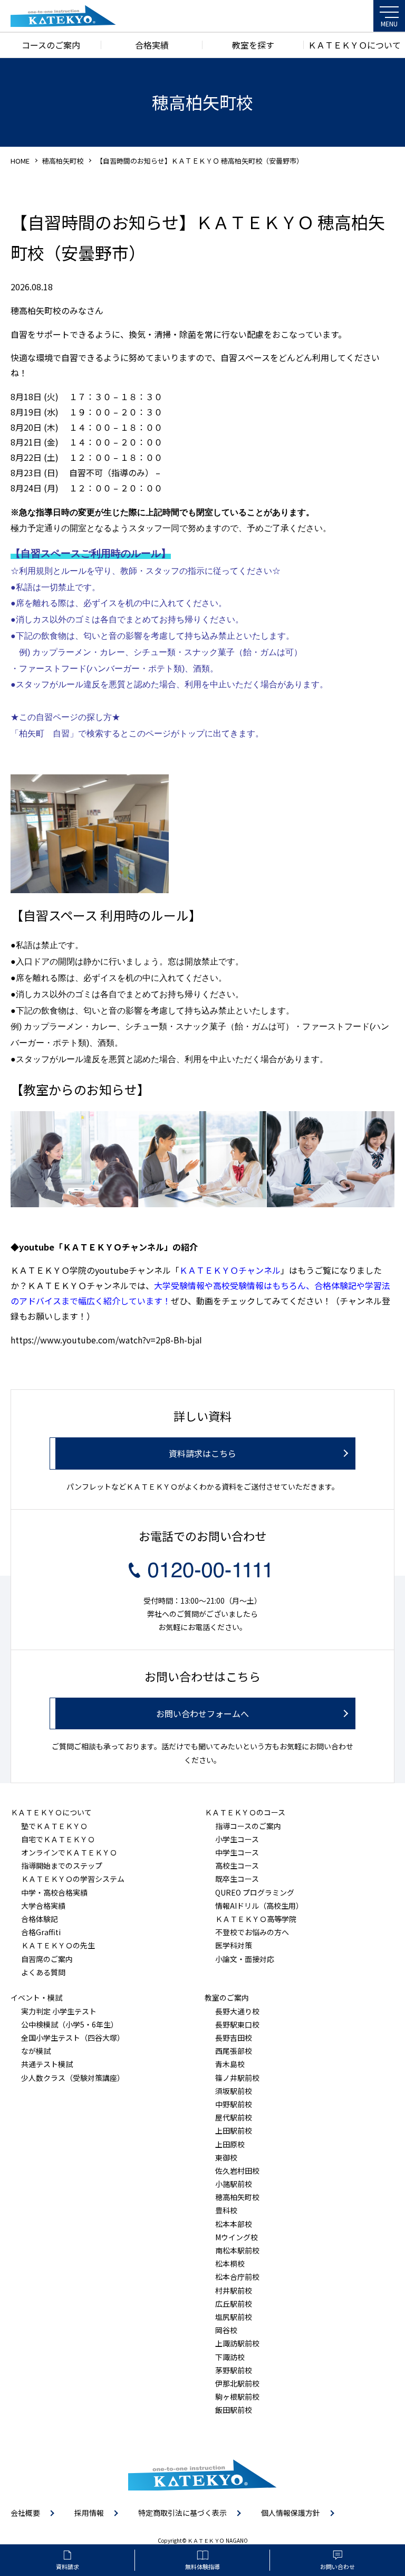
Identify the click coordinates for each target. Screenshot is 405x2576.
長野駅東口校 (237, 2024)
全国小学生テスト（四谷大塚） (73, 2038)
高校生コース (237, 1865)
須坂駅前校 (234, 2091)
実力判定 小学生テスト (59, 2011)
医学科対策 (234, 1945)
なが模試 (36, 2051)
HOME (20, 161)
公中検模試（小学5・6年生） (70, 2024)
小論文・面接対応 (245, 1959)
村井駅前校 (234, 2290)
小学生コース (237, 1839)
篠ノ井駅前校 (237, 2078)
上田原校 (230, 2144)
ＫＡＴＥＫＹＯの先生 (58, 1945)
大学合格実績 (43, 1906)
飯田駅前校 (234, 2410)
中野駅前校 (234, 2104)
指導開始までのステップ (62, 1865)
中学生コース (237, 1852)
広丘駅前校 (234, 2304)
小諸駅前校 (234, 2184)
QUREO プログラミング (255, 1892)
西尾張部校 (234, 2051)
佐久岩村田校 (237, 2171)
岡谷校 (226, 2330)
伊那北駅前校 (237, 2383)
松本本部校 (234, 2224)
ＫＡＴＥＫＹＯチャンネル (230, 1270)
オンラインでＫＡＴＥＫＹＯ (69, 1852)
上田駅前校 (234, 2130)
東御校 (226, 2157)
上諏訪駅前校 (237, 2343)
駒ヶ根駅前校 (237, 2397)
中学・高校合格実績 (54, 1892)
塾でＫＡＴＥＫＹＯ (54, 1826)
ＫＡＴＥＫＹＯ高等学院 (256, 1919)
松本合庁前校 (237, 2277)
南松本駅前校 (237, 2250)
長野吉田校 (234, 2038)
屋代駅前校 (234, 2117)
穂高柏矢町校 (63, 161)
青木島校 (230, 2064)
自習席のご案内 (47, 1959)
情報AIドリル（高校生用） (259, 1906)
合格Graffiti (41, 1932)
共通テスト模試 (47, 2064)
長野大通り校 (237, 2011)
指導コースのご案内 (248, 1826)
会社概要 (25, 2513)
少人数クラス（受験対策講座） (73, 2078)
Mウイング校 (237, 2237)
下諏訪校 (230, 2357)
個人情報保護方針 (291, 2513)
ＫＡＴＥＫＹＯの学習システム (73, 1879)
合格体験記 (40, 1919)
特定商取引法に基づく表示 (182, 2513)
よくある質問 (43, 1972)
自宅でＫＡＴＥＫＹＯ (58, 1839)
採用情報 (89, 2513)
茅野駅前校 (234, 2370)
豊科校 (226, 2210)
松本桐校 (230, 2264)
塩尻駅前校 (234, 2317)
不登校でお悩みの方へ (252, 1932)
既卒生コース (237, 1879)
